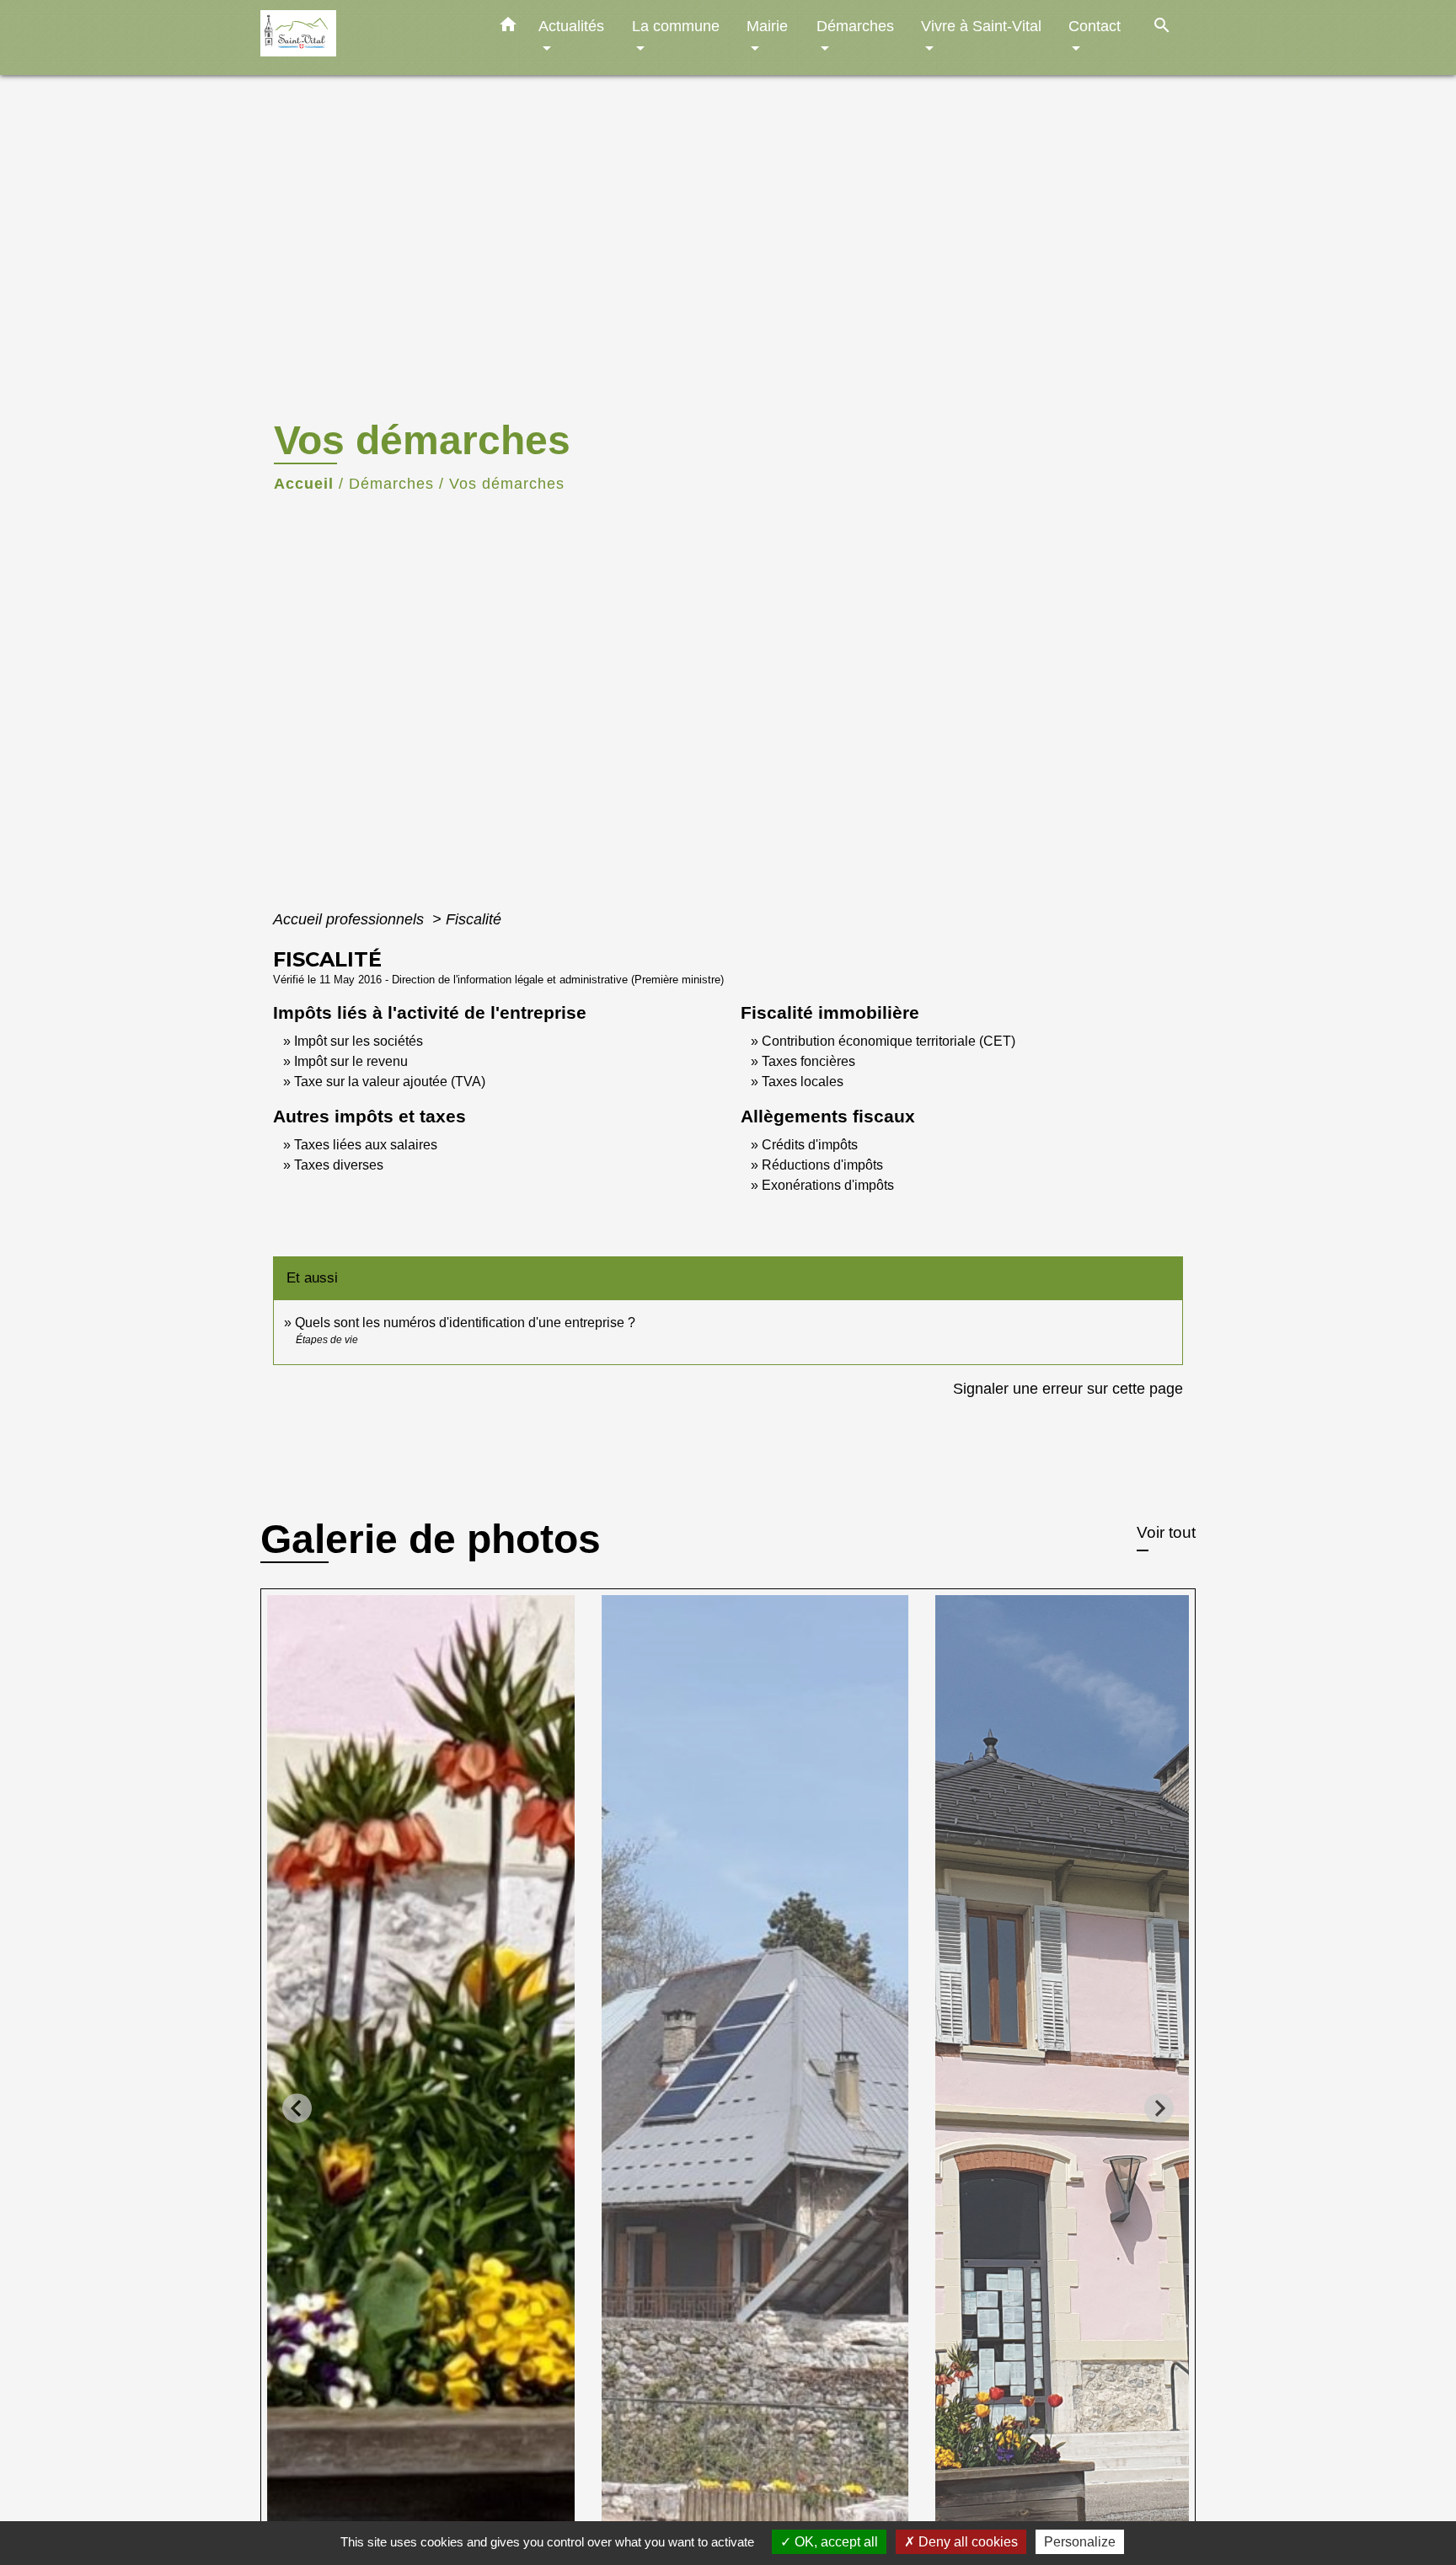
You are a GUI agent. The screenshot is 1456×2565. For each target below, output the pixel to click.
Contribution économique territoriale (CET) (889, 1041)
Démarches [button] (855, 26)
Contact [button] (1095, 26)
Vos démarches (507, 484)
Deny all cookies (966, 2542)
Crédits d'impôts (810, 1145)
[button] (508, 28)
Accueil (304, 484)
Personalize (1080, 2542)
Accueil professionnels (351, 919)
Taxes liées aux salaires (366, 1145)
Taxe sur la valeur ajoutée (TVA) (390, 1082)
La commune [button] (676, 26)
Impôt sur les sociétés (359, 1041)
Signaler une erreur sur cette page (1068, 1389)
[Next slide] (1159, 2109)
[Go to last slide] (297, 2109)
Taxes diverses (339, 1165)
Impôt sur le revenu (351, 1061)
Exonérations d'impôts (828, 1185)
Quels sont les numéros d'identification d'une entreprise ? (465, 1323)
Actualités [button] (571, 26)
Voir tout (1166, 1532)
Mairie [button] (767, 26)
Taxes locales (803, 1082)
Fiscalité (474, 919)
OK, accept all (835, 2542)
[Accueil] (366, 37)
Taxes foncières (808, 1061)
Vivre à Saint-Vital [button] (981, 26)
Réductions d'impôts (822, 1165)
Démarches (391, 484)
